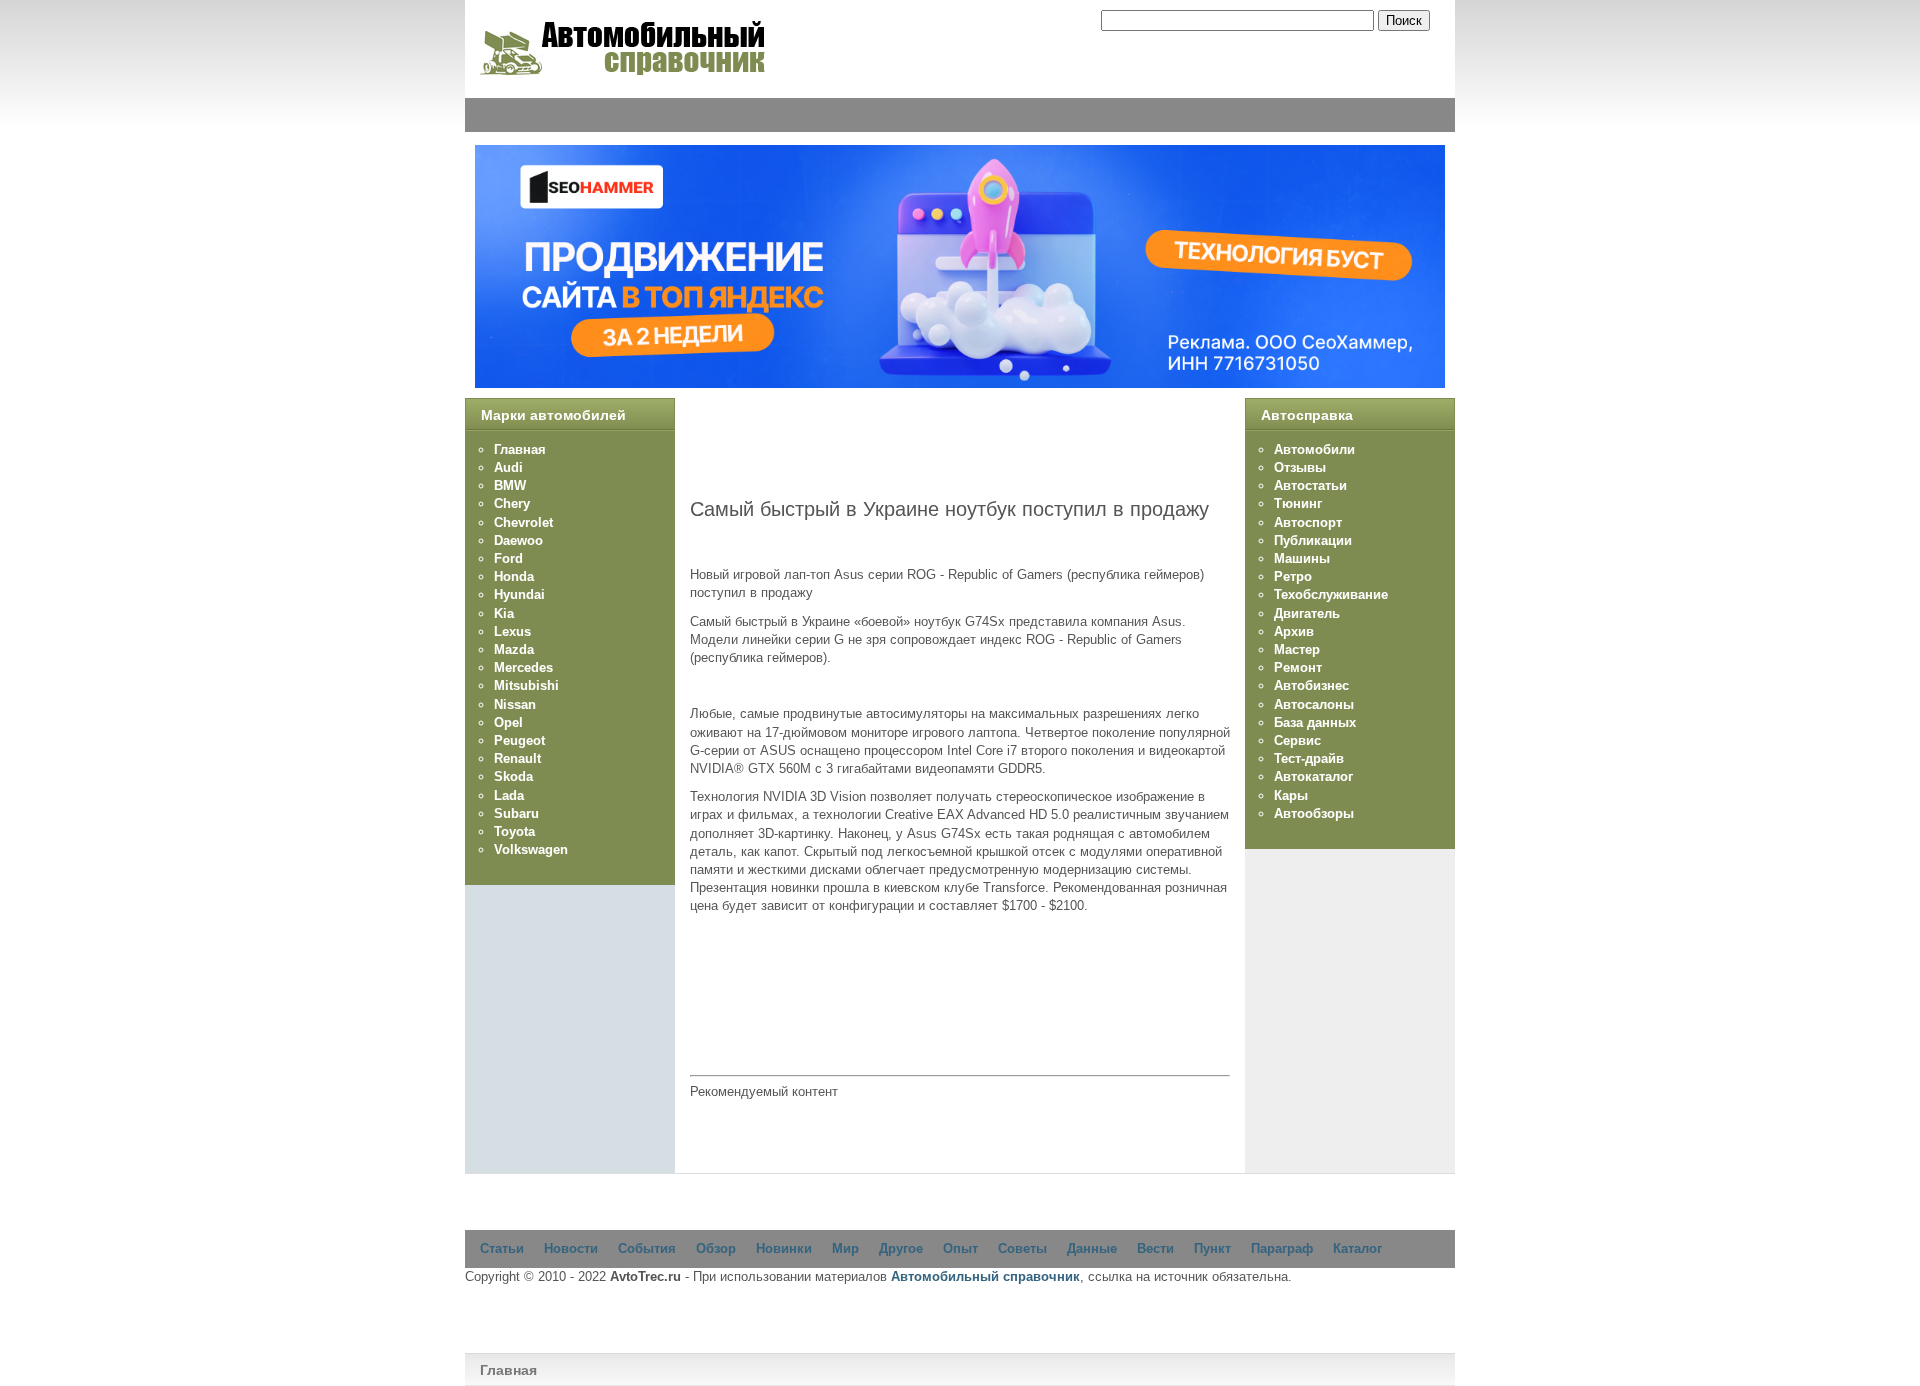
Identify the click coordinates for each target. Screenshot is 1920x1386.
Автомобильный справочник (985, 1276)
